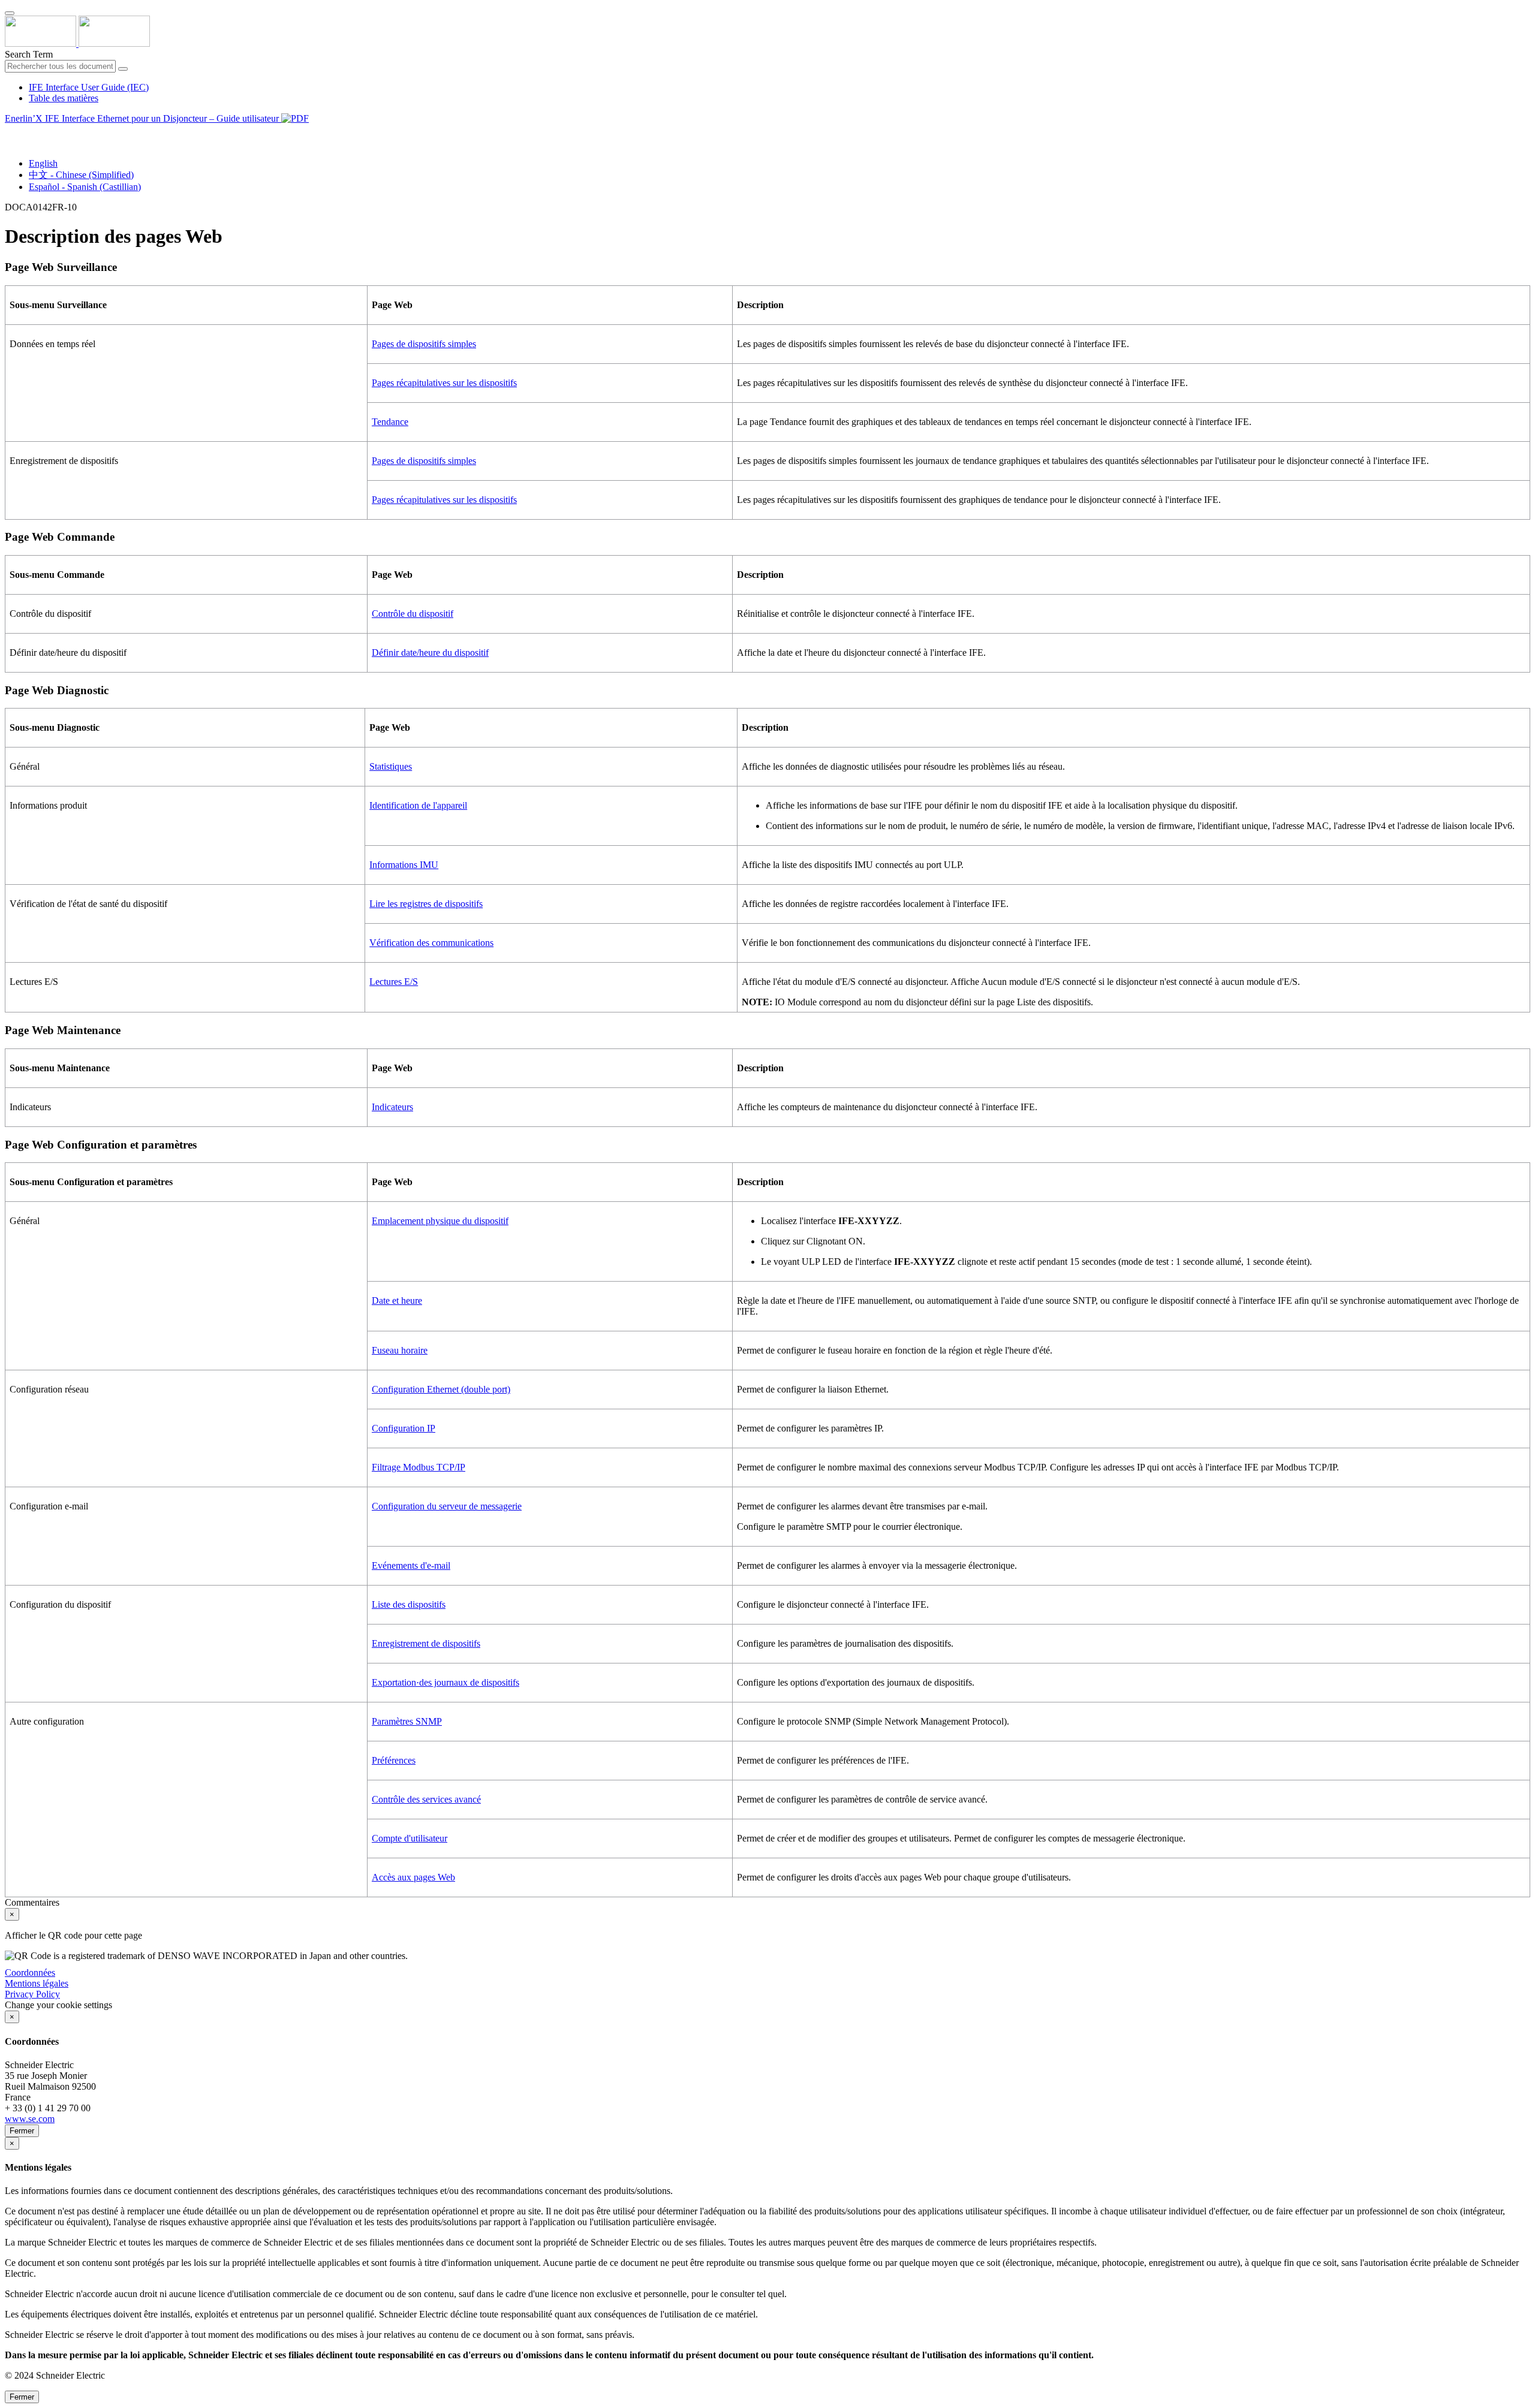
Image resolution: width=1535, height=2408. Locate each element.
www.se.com (30, 2119)
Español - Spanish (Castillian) (85, 187)
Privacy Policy (32, 1994)
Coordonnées (30, 1972)
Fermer (22, 2131)
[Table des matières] (10, 132)
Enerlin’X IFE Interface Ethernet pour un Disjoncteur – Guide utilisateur (143, 118)
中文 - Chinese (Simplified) (81, 175)
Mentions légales (37, 1983)
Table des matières (64, 98)
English (43, 163)
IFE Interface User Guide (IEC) (89, 87)
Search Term (29, 54)
